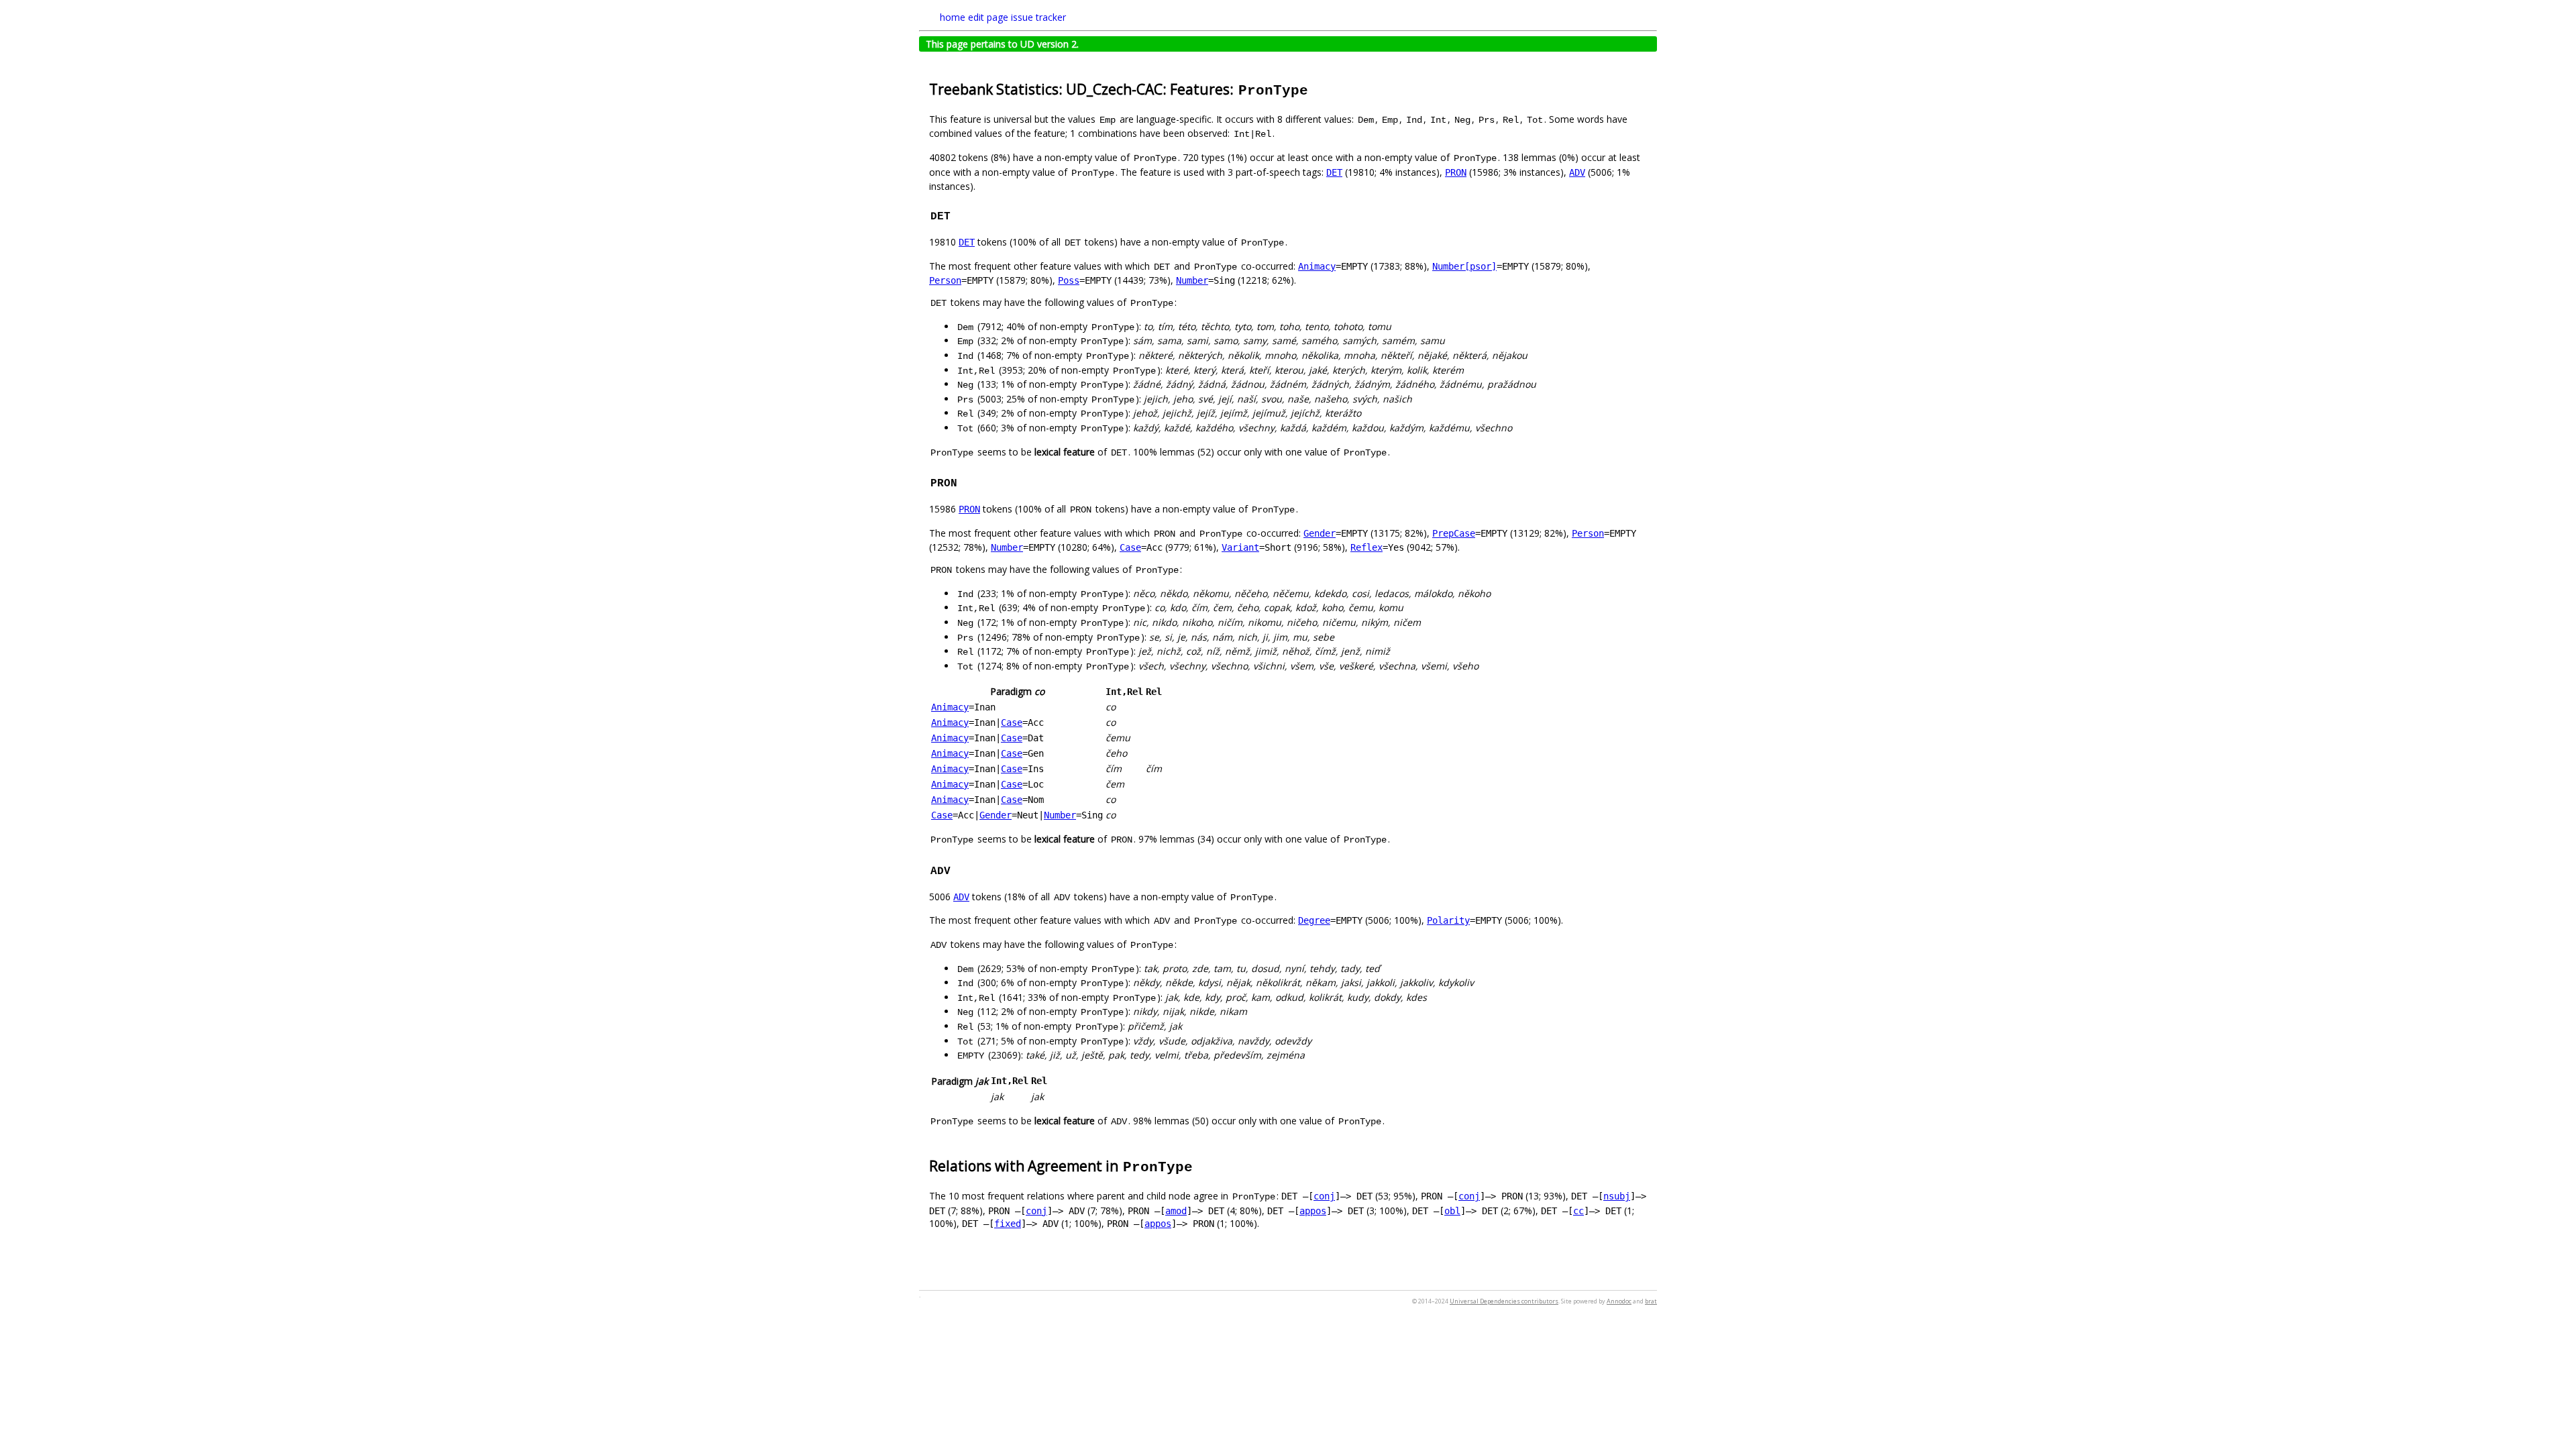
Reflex (1366, 547)
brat (1651, 1301)
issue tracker (1038, 17)
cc (1578, 1211)
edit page (988, 17)
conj (1324, 1196)
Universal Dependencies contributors (1504, 1301)
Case (1130, 547)
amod (1176, 1211)
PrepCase (1454, 533)
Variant (1240, 547)
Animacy (1317, 266)
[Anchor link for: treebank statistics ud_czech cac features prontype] (1317, 88)
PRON (1456, 172)
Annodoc (1619, 1301)
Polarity (1448, 920)
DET (1334, 172)
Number (1192, 280)
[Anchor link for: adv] (957, 869)
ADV (1577, 172)
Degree (1314, 920)
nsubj (1617, 1196)
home (953, 17)
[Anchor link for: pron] (964, 482)
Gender (1320, 533)
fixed (1008, 1224)
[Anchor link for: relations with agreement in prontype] (1201, 1165)
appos (1313, 1211)
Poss (1069, 280)
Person (945, 280)
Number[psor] (1464, 266)
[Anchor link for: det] (957, 215)
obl (1452, 1211)
